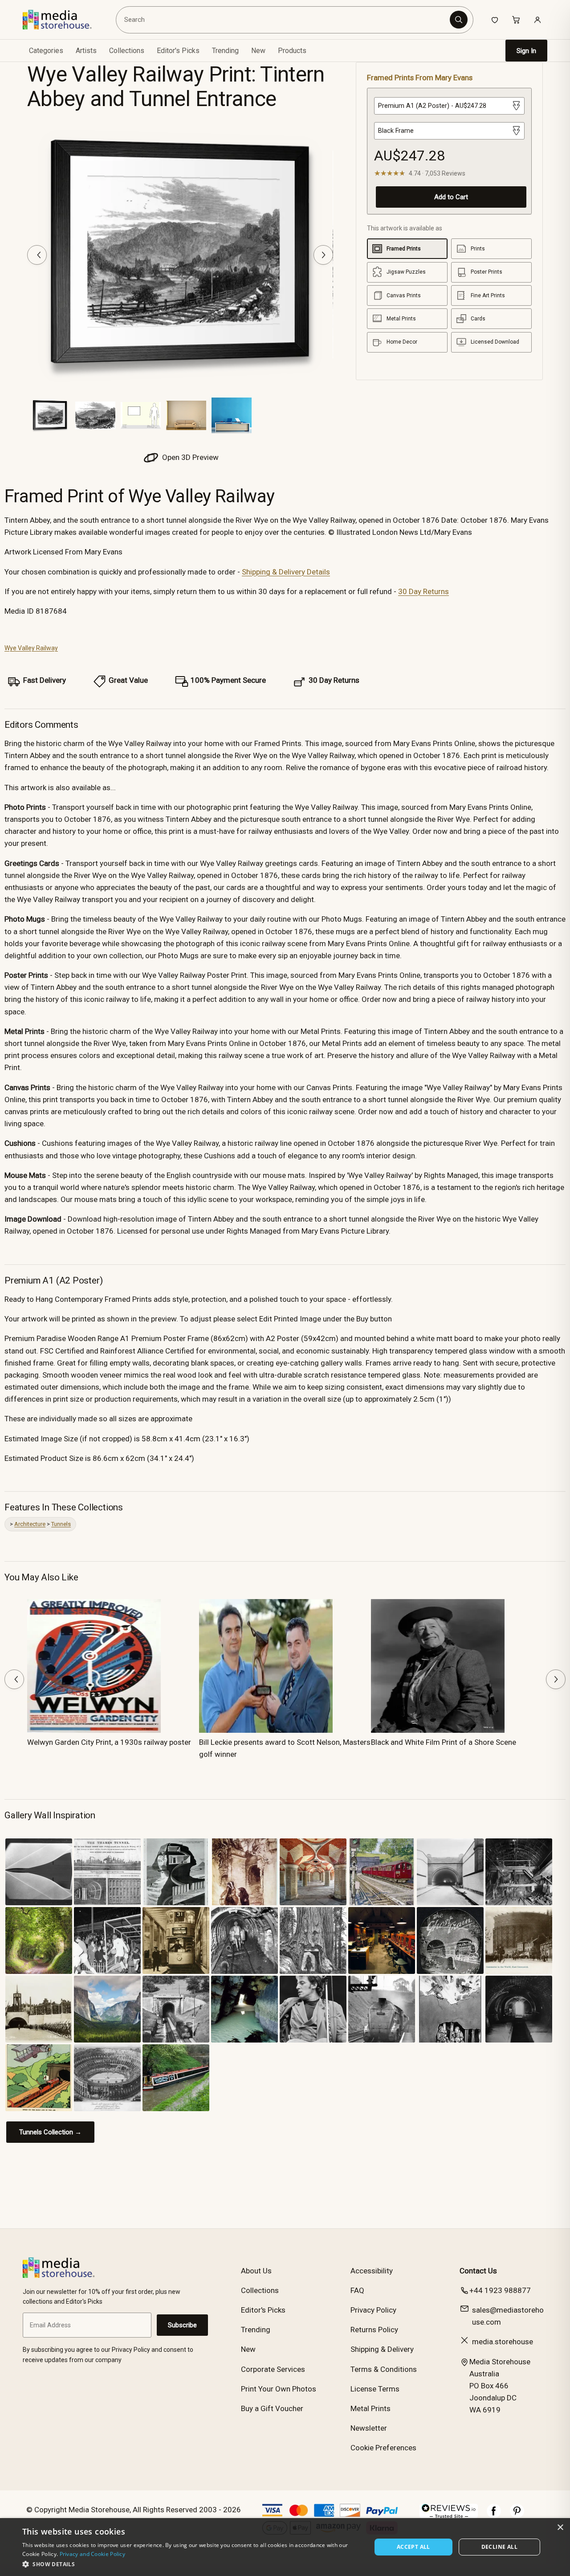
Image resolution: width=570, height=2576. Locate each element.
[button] (192, 2564)
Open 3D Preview (189, 457)
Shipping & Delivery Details (286, 572)
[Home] (63, 20)
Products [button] (292, 51)
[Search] (459, 20)
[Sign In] (537, 20)
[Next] (323, 255)
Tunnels (61, 1524)
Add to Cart (451, 197)
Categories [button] (46, 51)
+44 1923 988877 (500, 2290)
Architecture (30, 1524)
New (258, 51)
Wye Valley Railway (31, 648)
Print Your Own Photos (279, 2389)
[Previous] (37, 255)
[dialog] (285, 2547)
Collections (127, 51)
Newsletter (369, 2428)
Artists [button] (86, 51)
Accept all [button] (413, 2547)
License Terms (375, 2389)
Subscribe (182, 2325)
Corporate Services (273, 2369)
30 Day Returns (423, 591)
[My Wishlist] (495, 20)
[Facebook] (494, 2515)
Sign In (526, 51)
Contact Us (478, 2271)
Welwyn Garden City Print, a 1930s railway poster (109, 1742)
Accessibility (372, 2271)
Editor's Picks (178, 51)
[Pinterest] (517, 2515)
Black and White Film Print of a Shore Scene (444, 1742)
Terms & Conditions (384, 2369)
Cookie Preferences (383, 2448)
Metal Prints (370, 2408)
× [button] (560, 2528)
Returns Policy (374, 2330)
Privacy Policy (373, 2310)
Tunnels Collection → (50, 2132)
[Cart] (516, 20)
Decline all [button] (499, 2547)
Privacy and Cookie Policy (93, 2554)
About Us (256, 2271)
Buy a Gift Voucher (272, 2408)
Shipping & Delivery (382, 2349)
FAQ (357, 2290)
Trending (225, 51)
